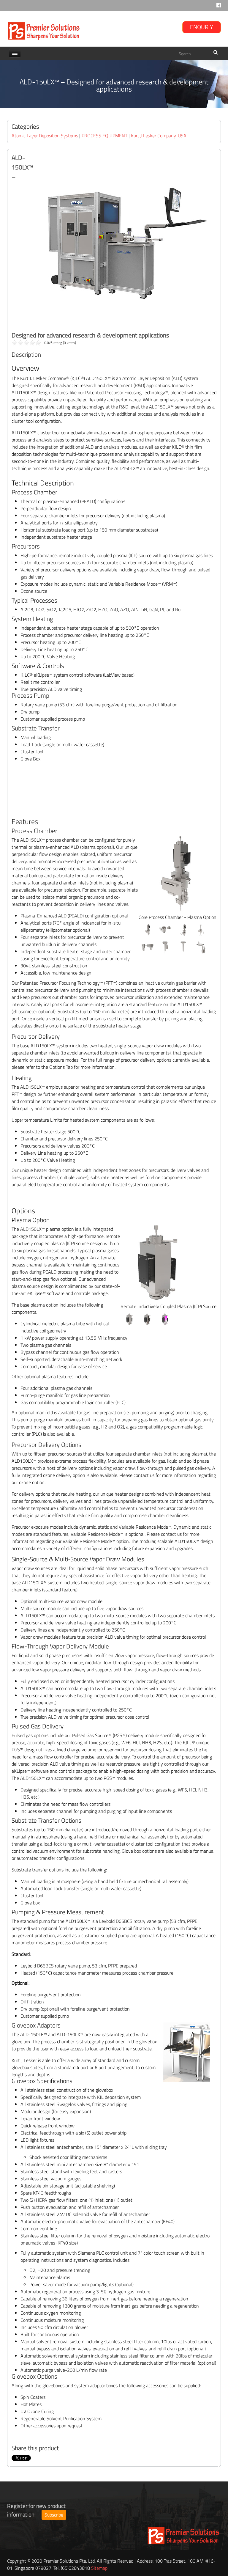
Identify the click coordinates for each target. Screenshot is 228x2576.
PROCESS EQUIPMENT (104, 136)
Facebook (219, 7)
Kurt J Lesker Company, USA (159, 136)
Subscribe (54, 2515)
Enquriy (202, 27)
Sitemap (99, 2568)
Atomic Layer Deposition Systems (45, 136)
